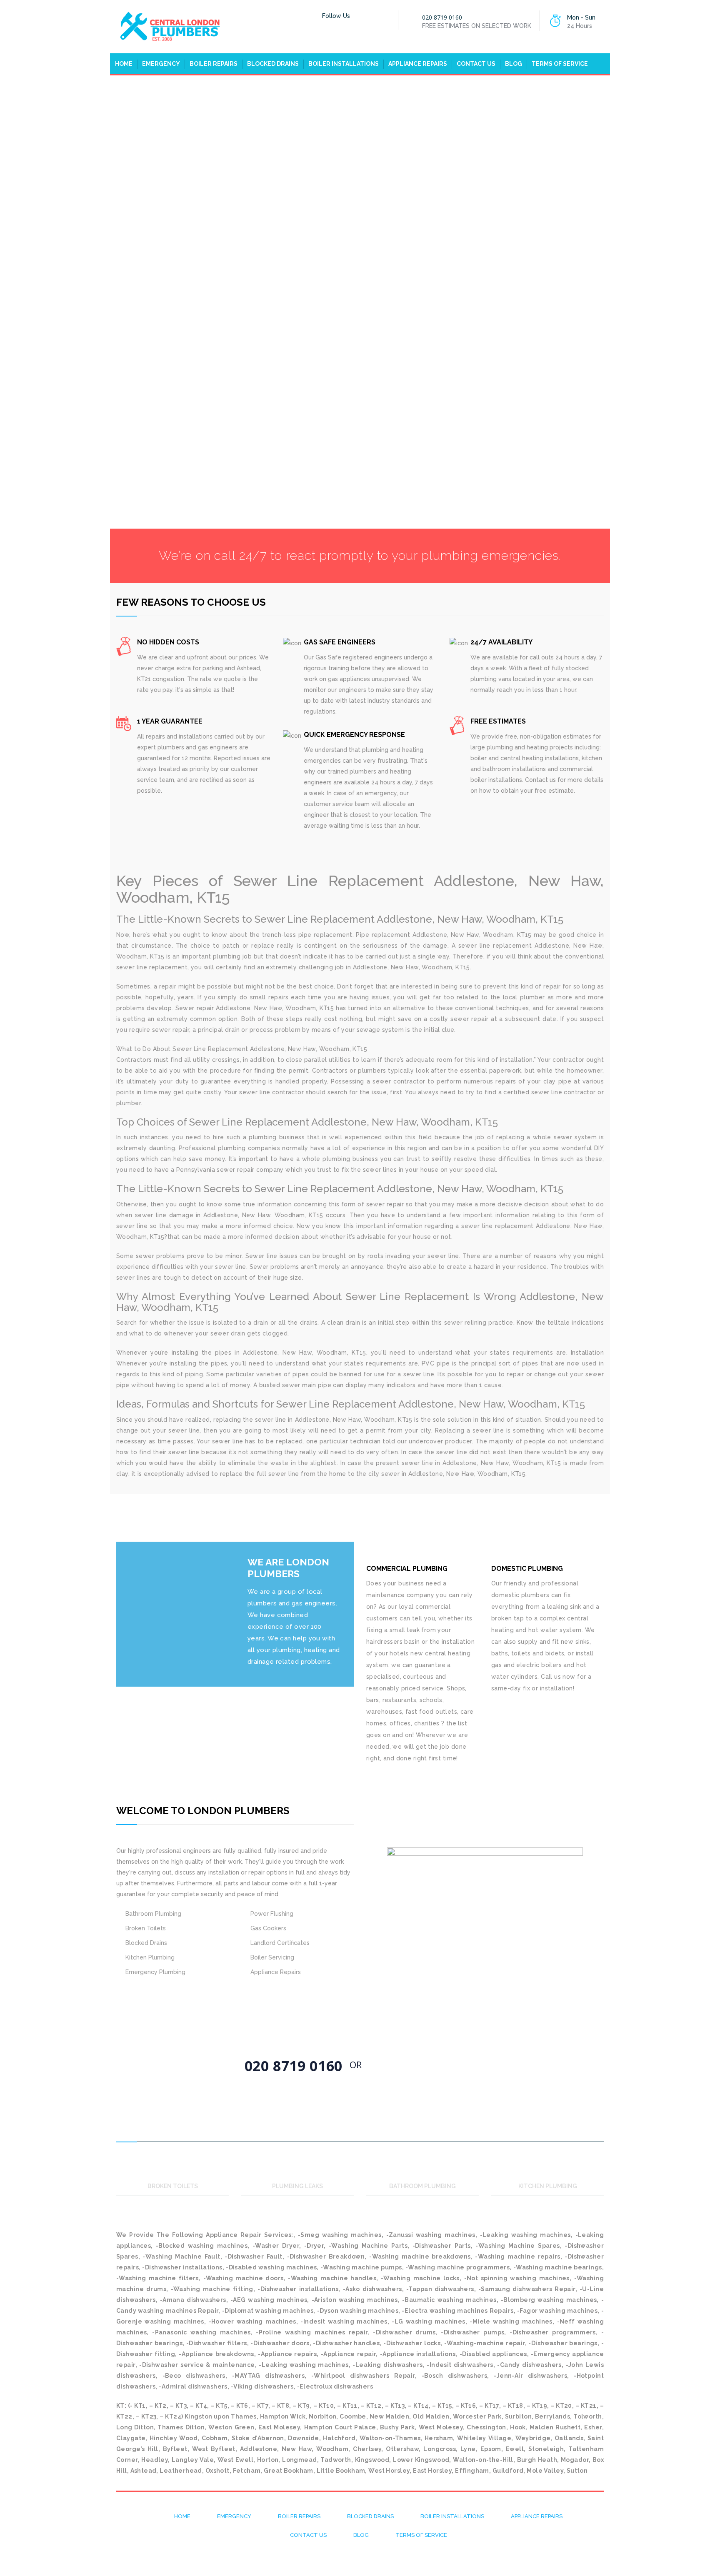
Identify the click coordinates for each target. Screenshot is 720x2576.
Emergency (161, 64)
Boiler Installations (344, 64)
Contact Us (476, 64)
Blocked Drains (273, 64)
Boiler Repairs (214, 64)
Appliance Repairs (418, 64)
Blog (514, 64)
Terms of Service (560, 64)
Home (124, 64)
